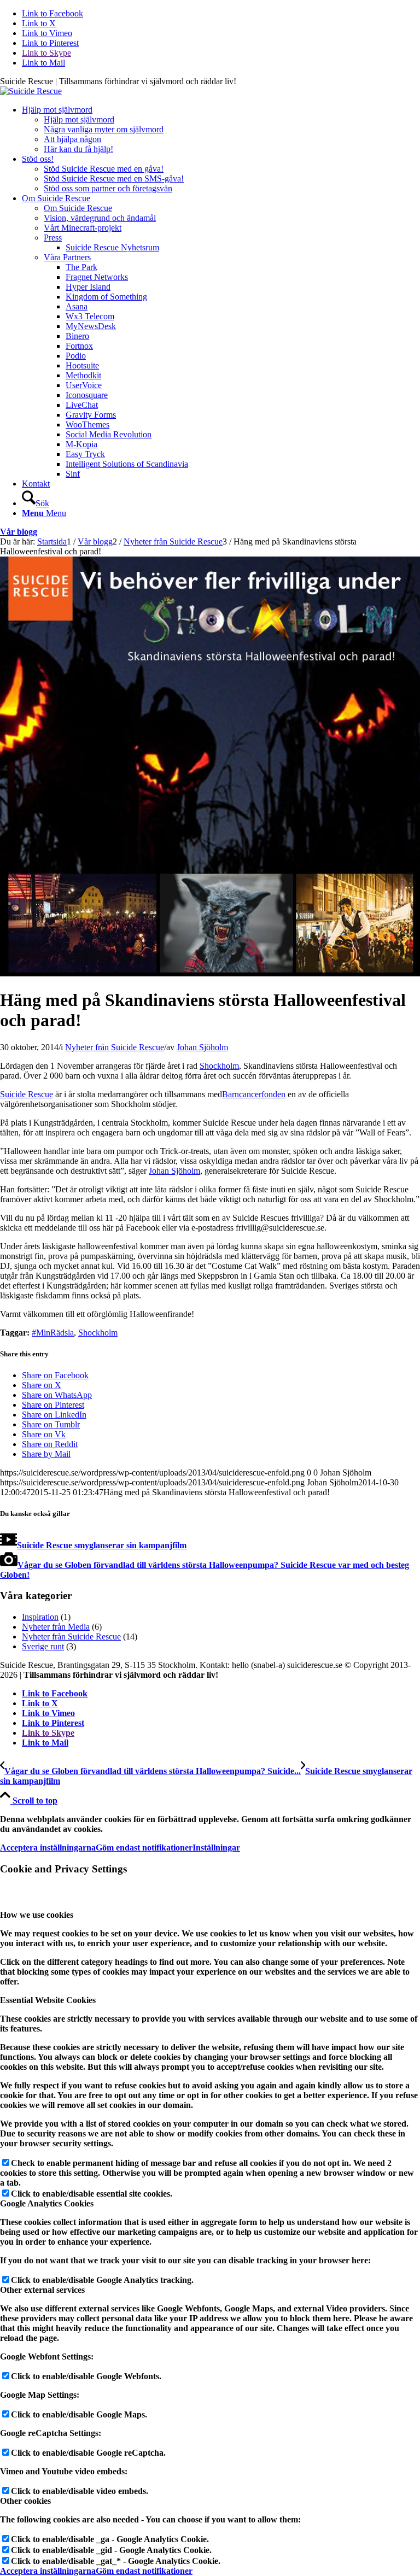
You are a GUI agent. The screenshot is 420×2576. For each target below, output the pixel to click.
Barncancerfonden (254, 1094)
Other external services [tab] (42, 2290)
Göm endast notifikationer (144, 1848)
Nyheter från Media (56, 1627)
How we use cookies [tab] (37, 1915)
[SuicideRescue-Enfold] (31, 91)
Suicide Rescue (27, 1094)
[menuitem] (221, 130)
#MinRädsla (53, 1333)
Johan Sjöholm (202, 1047)
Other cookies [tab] (25, 2501)
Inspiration (40, 1617)
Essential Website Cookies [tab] (48, 2000)
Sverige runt (43, 1646)
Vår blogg (19, 532)
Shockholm (219, 1066)
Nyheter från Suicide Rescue (115, 1047)
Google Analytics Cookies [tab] (47, 2203)
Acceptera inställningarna (48, 1848)
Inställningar (216, 1848)
